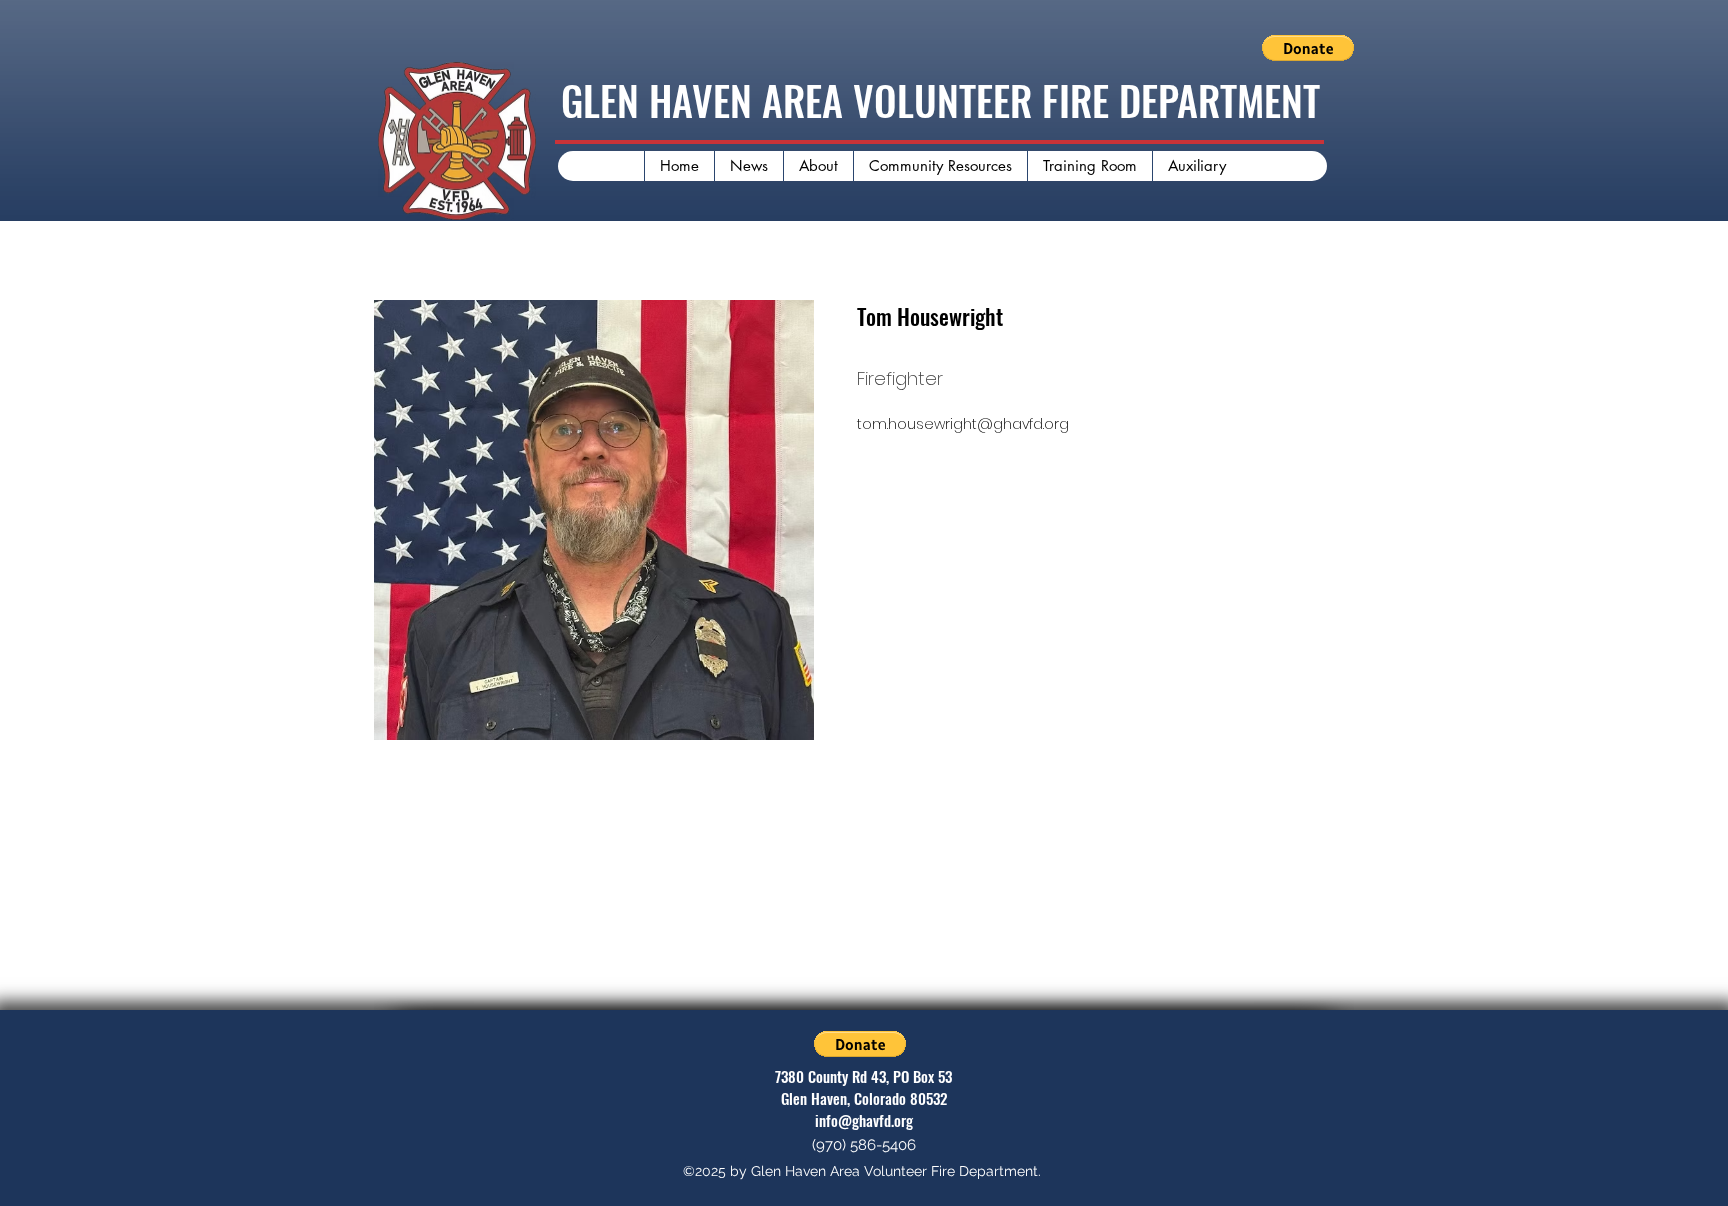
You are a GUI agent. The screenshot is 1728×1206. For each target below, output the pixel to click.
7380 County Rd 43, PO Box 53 (863, 1076)
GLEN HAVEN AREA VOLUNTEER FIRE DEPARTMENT (940, 100)
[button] (1308, 48)
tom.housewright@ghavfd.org (963, 424)
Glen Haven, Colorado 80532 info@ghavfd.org (864, 1109)
